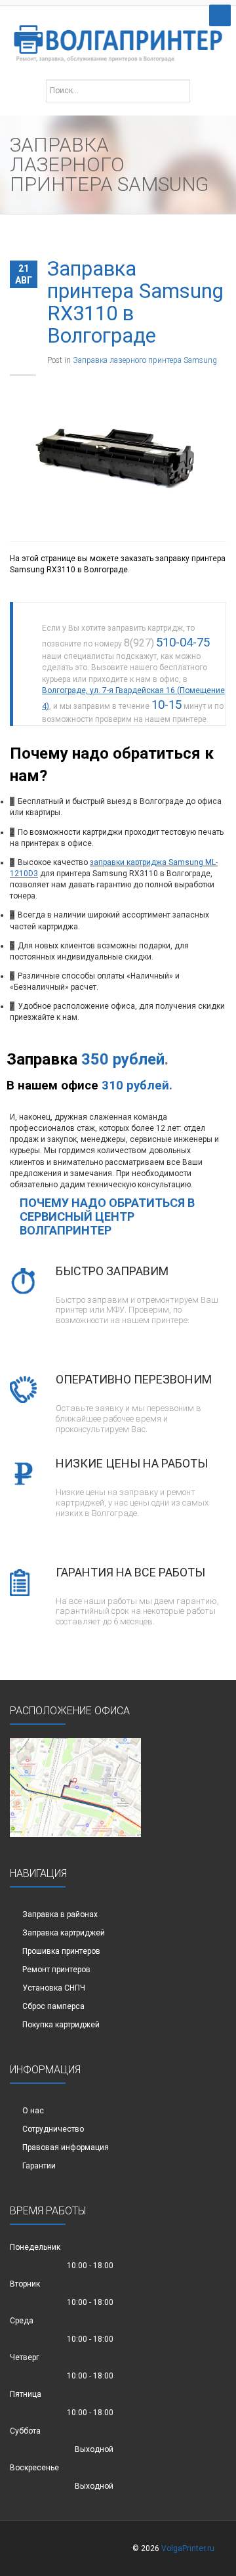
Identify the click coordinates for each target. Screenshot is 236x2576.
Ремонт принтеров (56, 1970)
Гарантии (39, 2166)
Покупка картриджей (61, 2025)
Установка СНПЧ (54, 1988)
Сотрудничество (53, 2129)
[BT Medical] (118, 36)
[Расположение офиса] (75, 1787)
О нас (33, 2111)
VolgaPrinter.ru (188, 2548)
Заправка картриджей (64, 1933)
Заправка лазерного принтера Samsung (145, 360)
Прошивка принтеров (61, 1951)
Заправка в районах (60, 1914)
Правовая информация (66, 2147)
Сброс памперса (53, 2006)
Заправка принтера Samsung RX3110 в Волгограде (135, 302)
